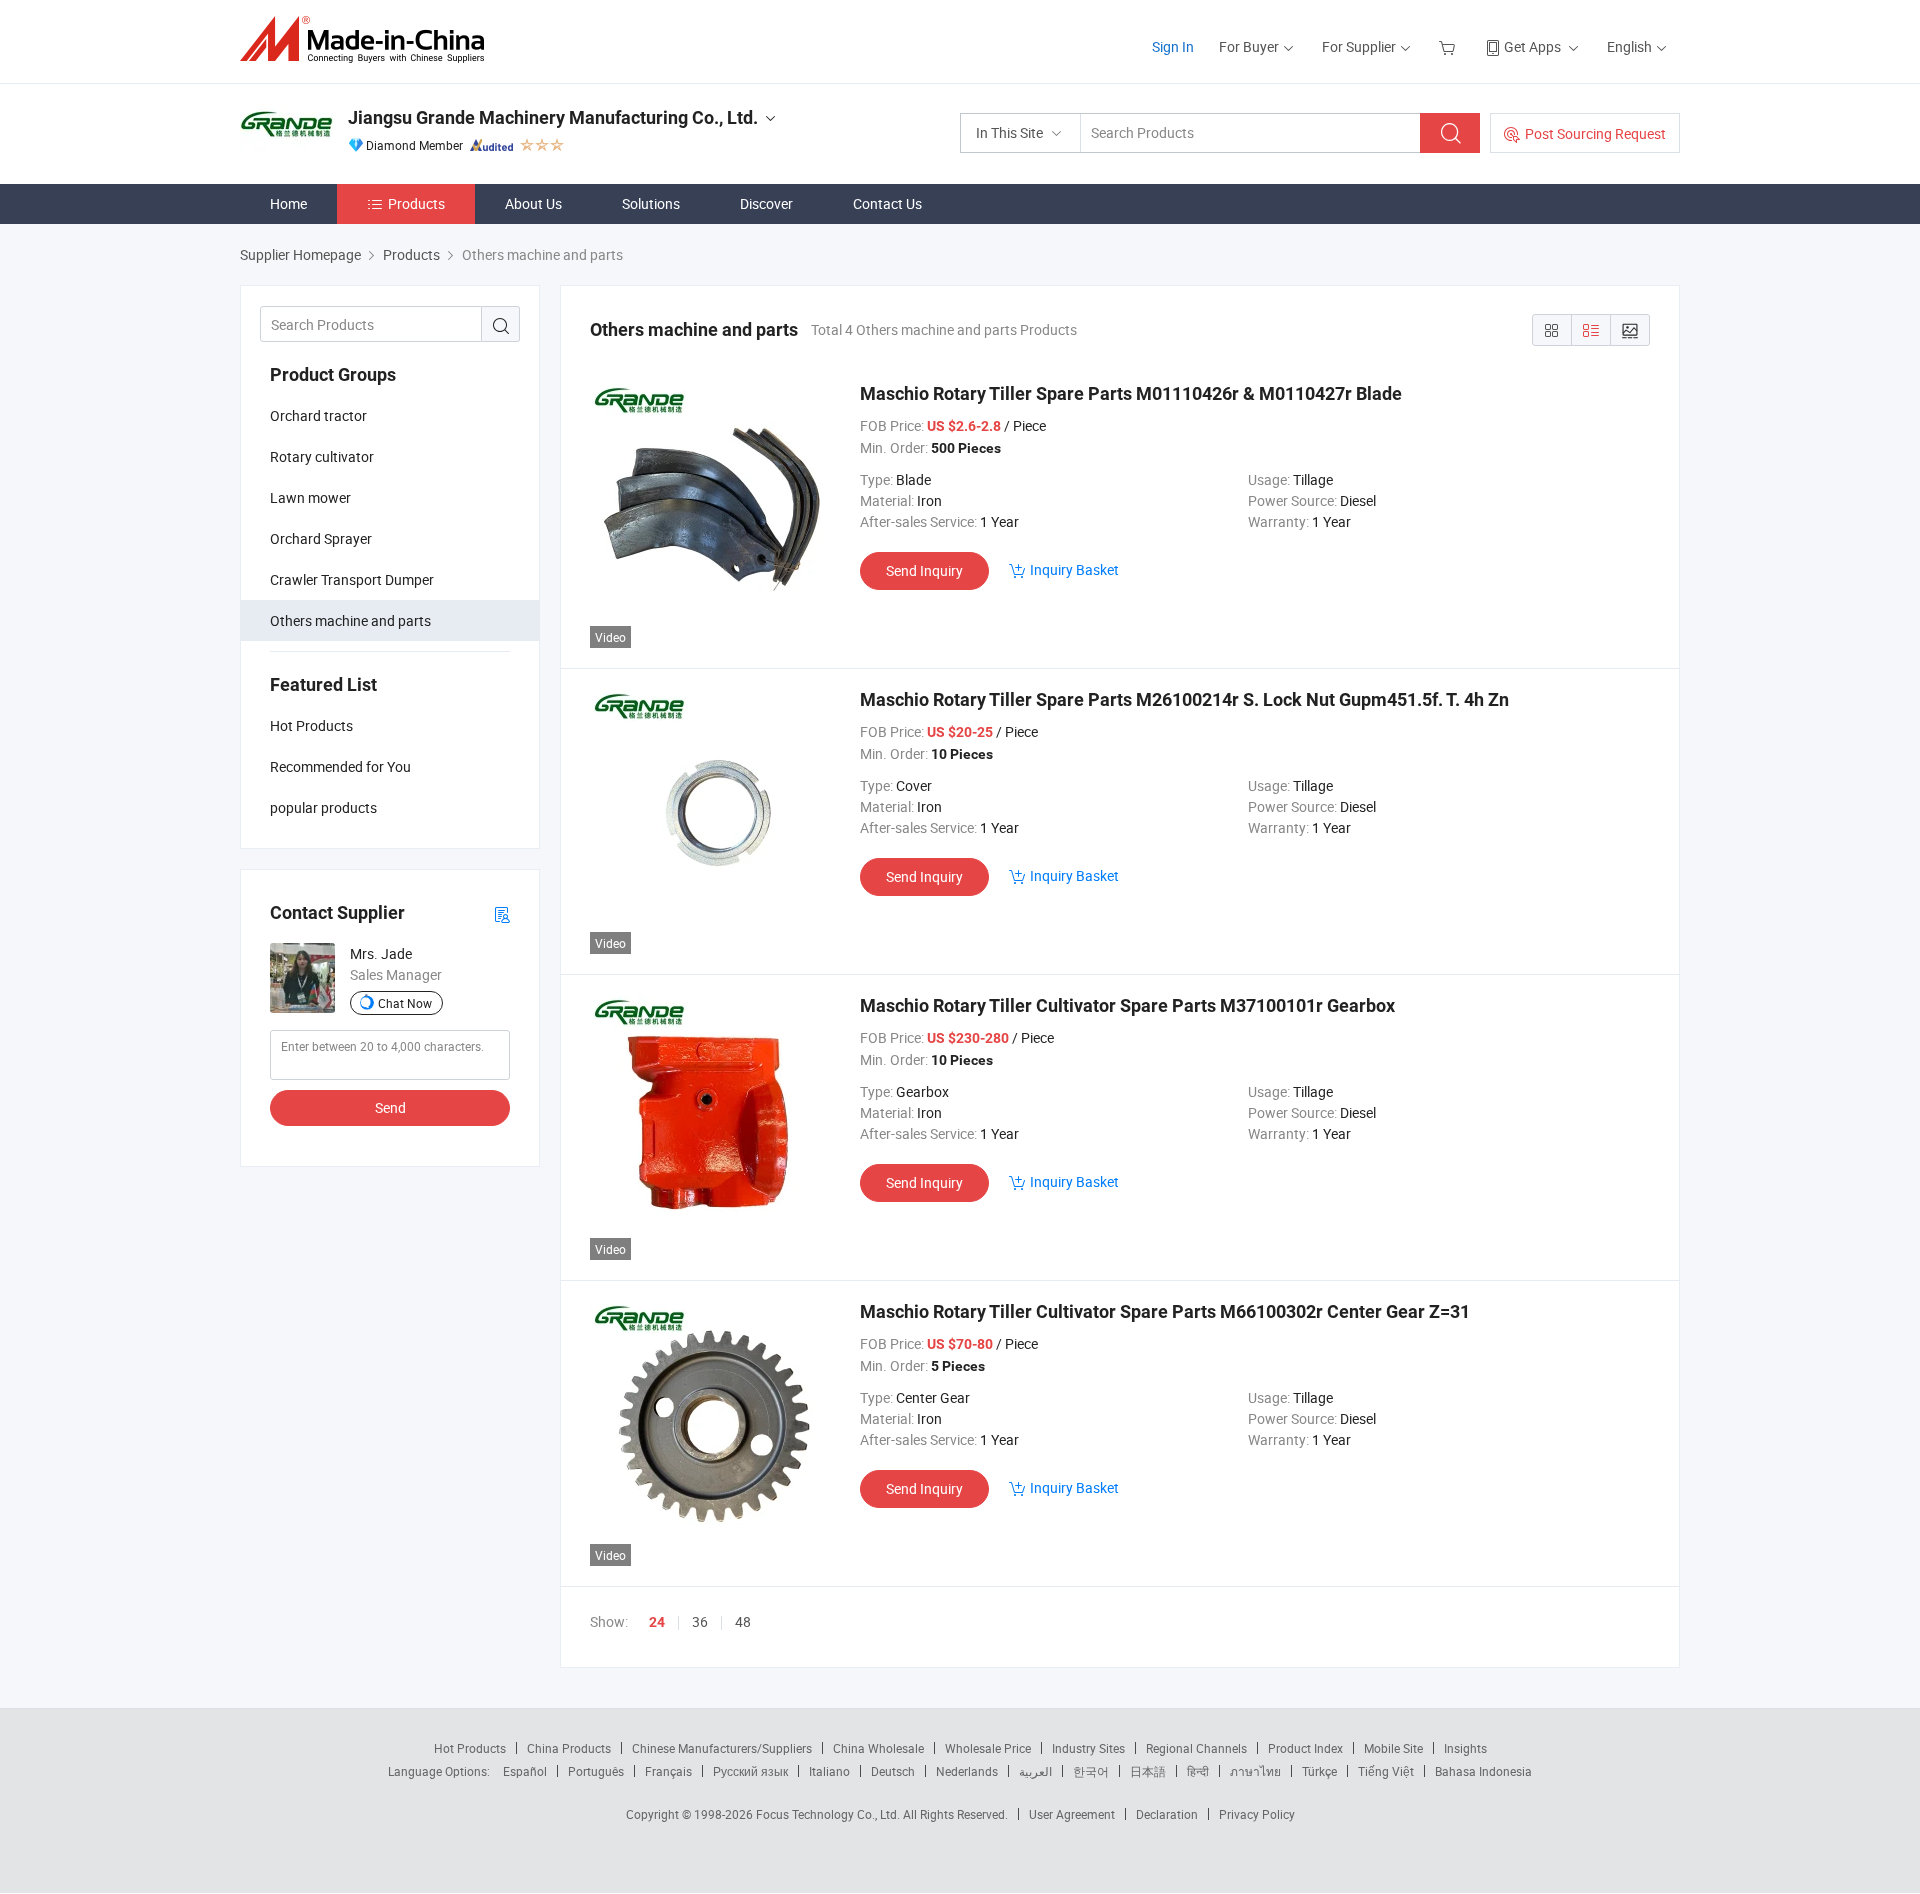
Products (416, 203)
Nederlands (967, 1771)
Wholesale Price (988, 1748)
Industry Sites (1088, 1748)
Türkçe (1319, 1771)
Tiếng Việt (1386, 1771)
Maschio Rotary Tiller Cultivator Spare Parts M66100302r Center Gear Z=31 (1165, 1311)
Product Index (1305, 1748)
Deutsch (893, 1771)
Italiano (829, 1771)
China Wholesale (878, 1748)
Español (525, 1771)
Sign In (1173, 46)
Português (596, 1771)
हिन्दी (1198, 1771)
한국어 (1091, 1771)
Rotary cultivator (322, 456)
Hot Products (470, 1748)
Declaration (1167, 1814)
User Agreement (1072, 1814)
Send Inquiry (924, 570)
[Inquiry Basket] (1449, 46)
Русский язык (750, 1771)
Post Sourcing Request (1595, 133)
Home (288, 203)
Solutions (651, 203)
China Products (569, 1748)
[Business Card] (502, 913)
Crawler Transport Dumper (352, 579)
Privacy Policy (1257, 1814)
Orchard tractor (318, 415)
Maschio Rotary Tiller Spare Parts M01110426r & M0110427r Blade (1131, 393)
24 (657, 1622)
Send (390, 1107)
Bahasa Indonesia (1483, 1771)
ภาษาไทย (1255, 1771)
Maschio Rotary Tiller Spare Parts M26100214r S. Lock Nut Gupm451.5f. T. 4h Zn (1184, 699)
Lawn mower (310, 497)
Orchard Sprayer (321, 538)
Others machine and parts (350, 620)
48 (743, 1621)
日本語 (1148, 1771)
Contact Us (887, 203)
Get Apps (1532, 46)
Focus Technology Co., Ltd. (829, 1814)
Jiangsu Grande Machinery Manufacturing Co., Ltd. (553, 117)
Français (668, 1771)
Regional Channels (1196, 1748)
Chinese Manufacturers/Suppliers (722, 1748)
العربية (1035, 1771)
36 (700, 1621)
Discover (766, 203)
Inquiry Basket (1074, 569)
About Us (533, 203)
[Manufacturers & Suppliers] (368, 39)
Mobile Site (1393, 1748)
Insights (1465, 1748)
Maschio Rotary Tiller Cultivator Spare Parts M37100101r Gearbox (1127, 1005)
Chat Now (405, 1003)
